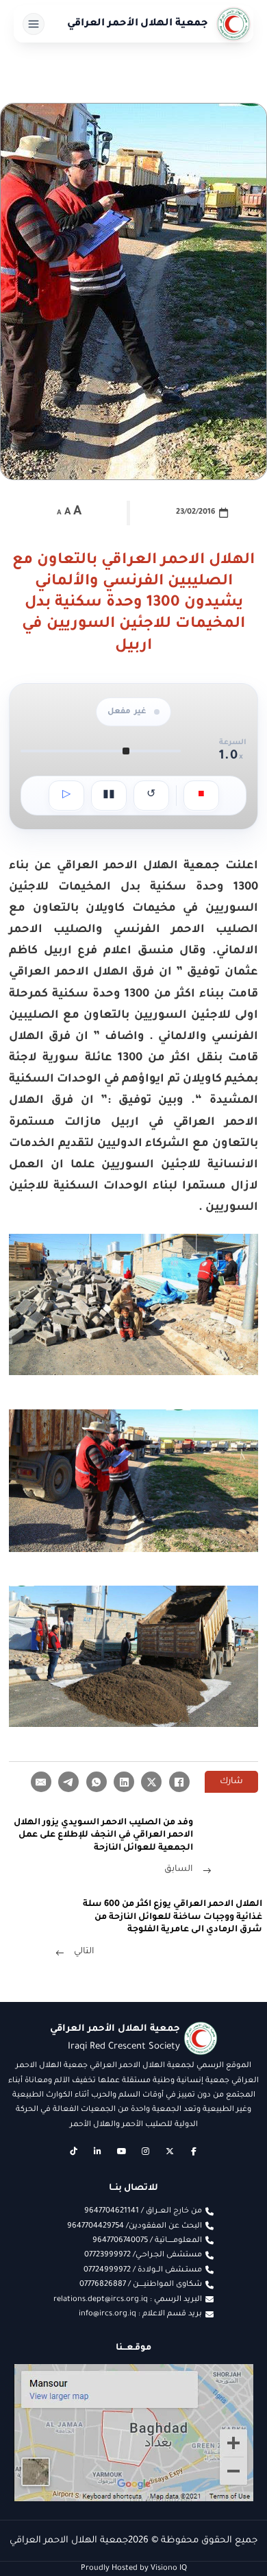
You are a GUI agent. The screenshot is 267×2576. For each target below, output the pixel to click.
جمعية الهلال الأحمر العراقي (138, 24)
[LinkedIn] (124, 1782)
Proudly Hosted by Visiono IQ (134, 2568)
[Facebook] (179, 1782)
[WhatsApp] (97, 1782)
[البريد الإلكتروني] (41, 1782)
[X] (151, 1782)
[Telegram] (68, 1782)
